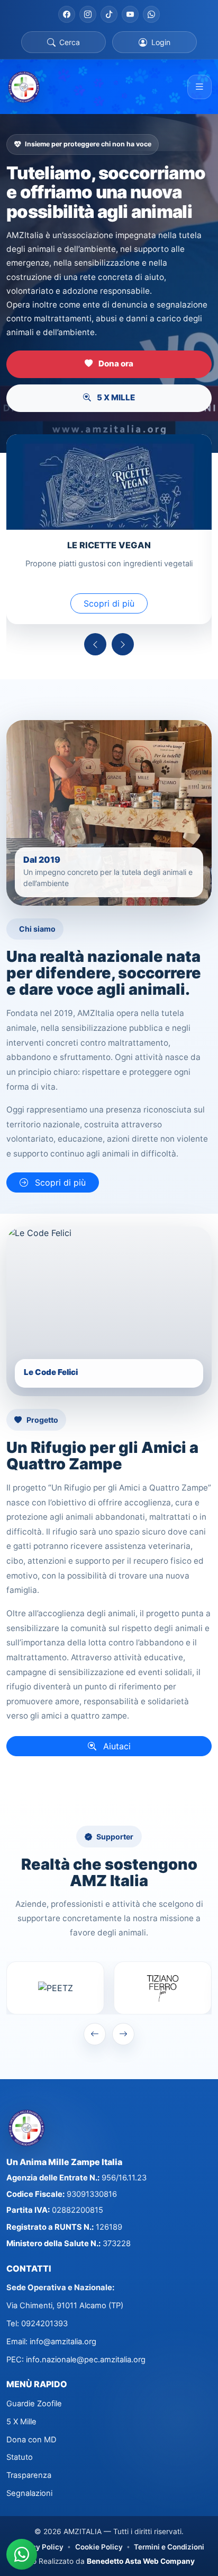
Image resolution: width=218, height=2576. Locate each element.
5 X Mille (21, 2422)
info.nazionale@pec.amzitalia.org (86, 2360)
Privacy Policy (39, 2547)
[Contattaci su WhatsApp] (22, 2554)
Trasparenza (29, 2475)
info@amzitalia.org (63, 2342)
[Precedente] (95, 644)
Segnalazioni (29, 2493)
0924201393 (44, 2324)
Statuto (20, 2457)
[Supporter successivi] (123, 2034)
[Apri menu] (199, 87)
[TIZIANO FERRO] (163, 1988)
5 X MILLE (115, 397)
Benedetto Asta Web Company (141, 2561)
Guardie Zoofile (34, 2404)
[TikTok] (109, 14)
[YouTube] (130, 14)
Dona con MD (31, 2440)
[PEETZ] (55, 1988)
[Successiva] (123, 644)
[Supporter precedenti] (95, 2034)
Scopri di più (109, 603)
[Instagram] (88, 14)
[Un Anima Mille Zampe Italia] (24, 87)
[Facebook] (67, 14)
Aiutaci (116, 1746)
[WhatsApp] (151, 14)
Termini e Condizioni (169, 2547)
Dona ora (115, 363)
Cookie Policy (99, 2547)
